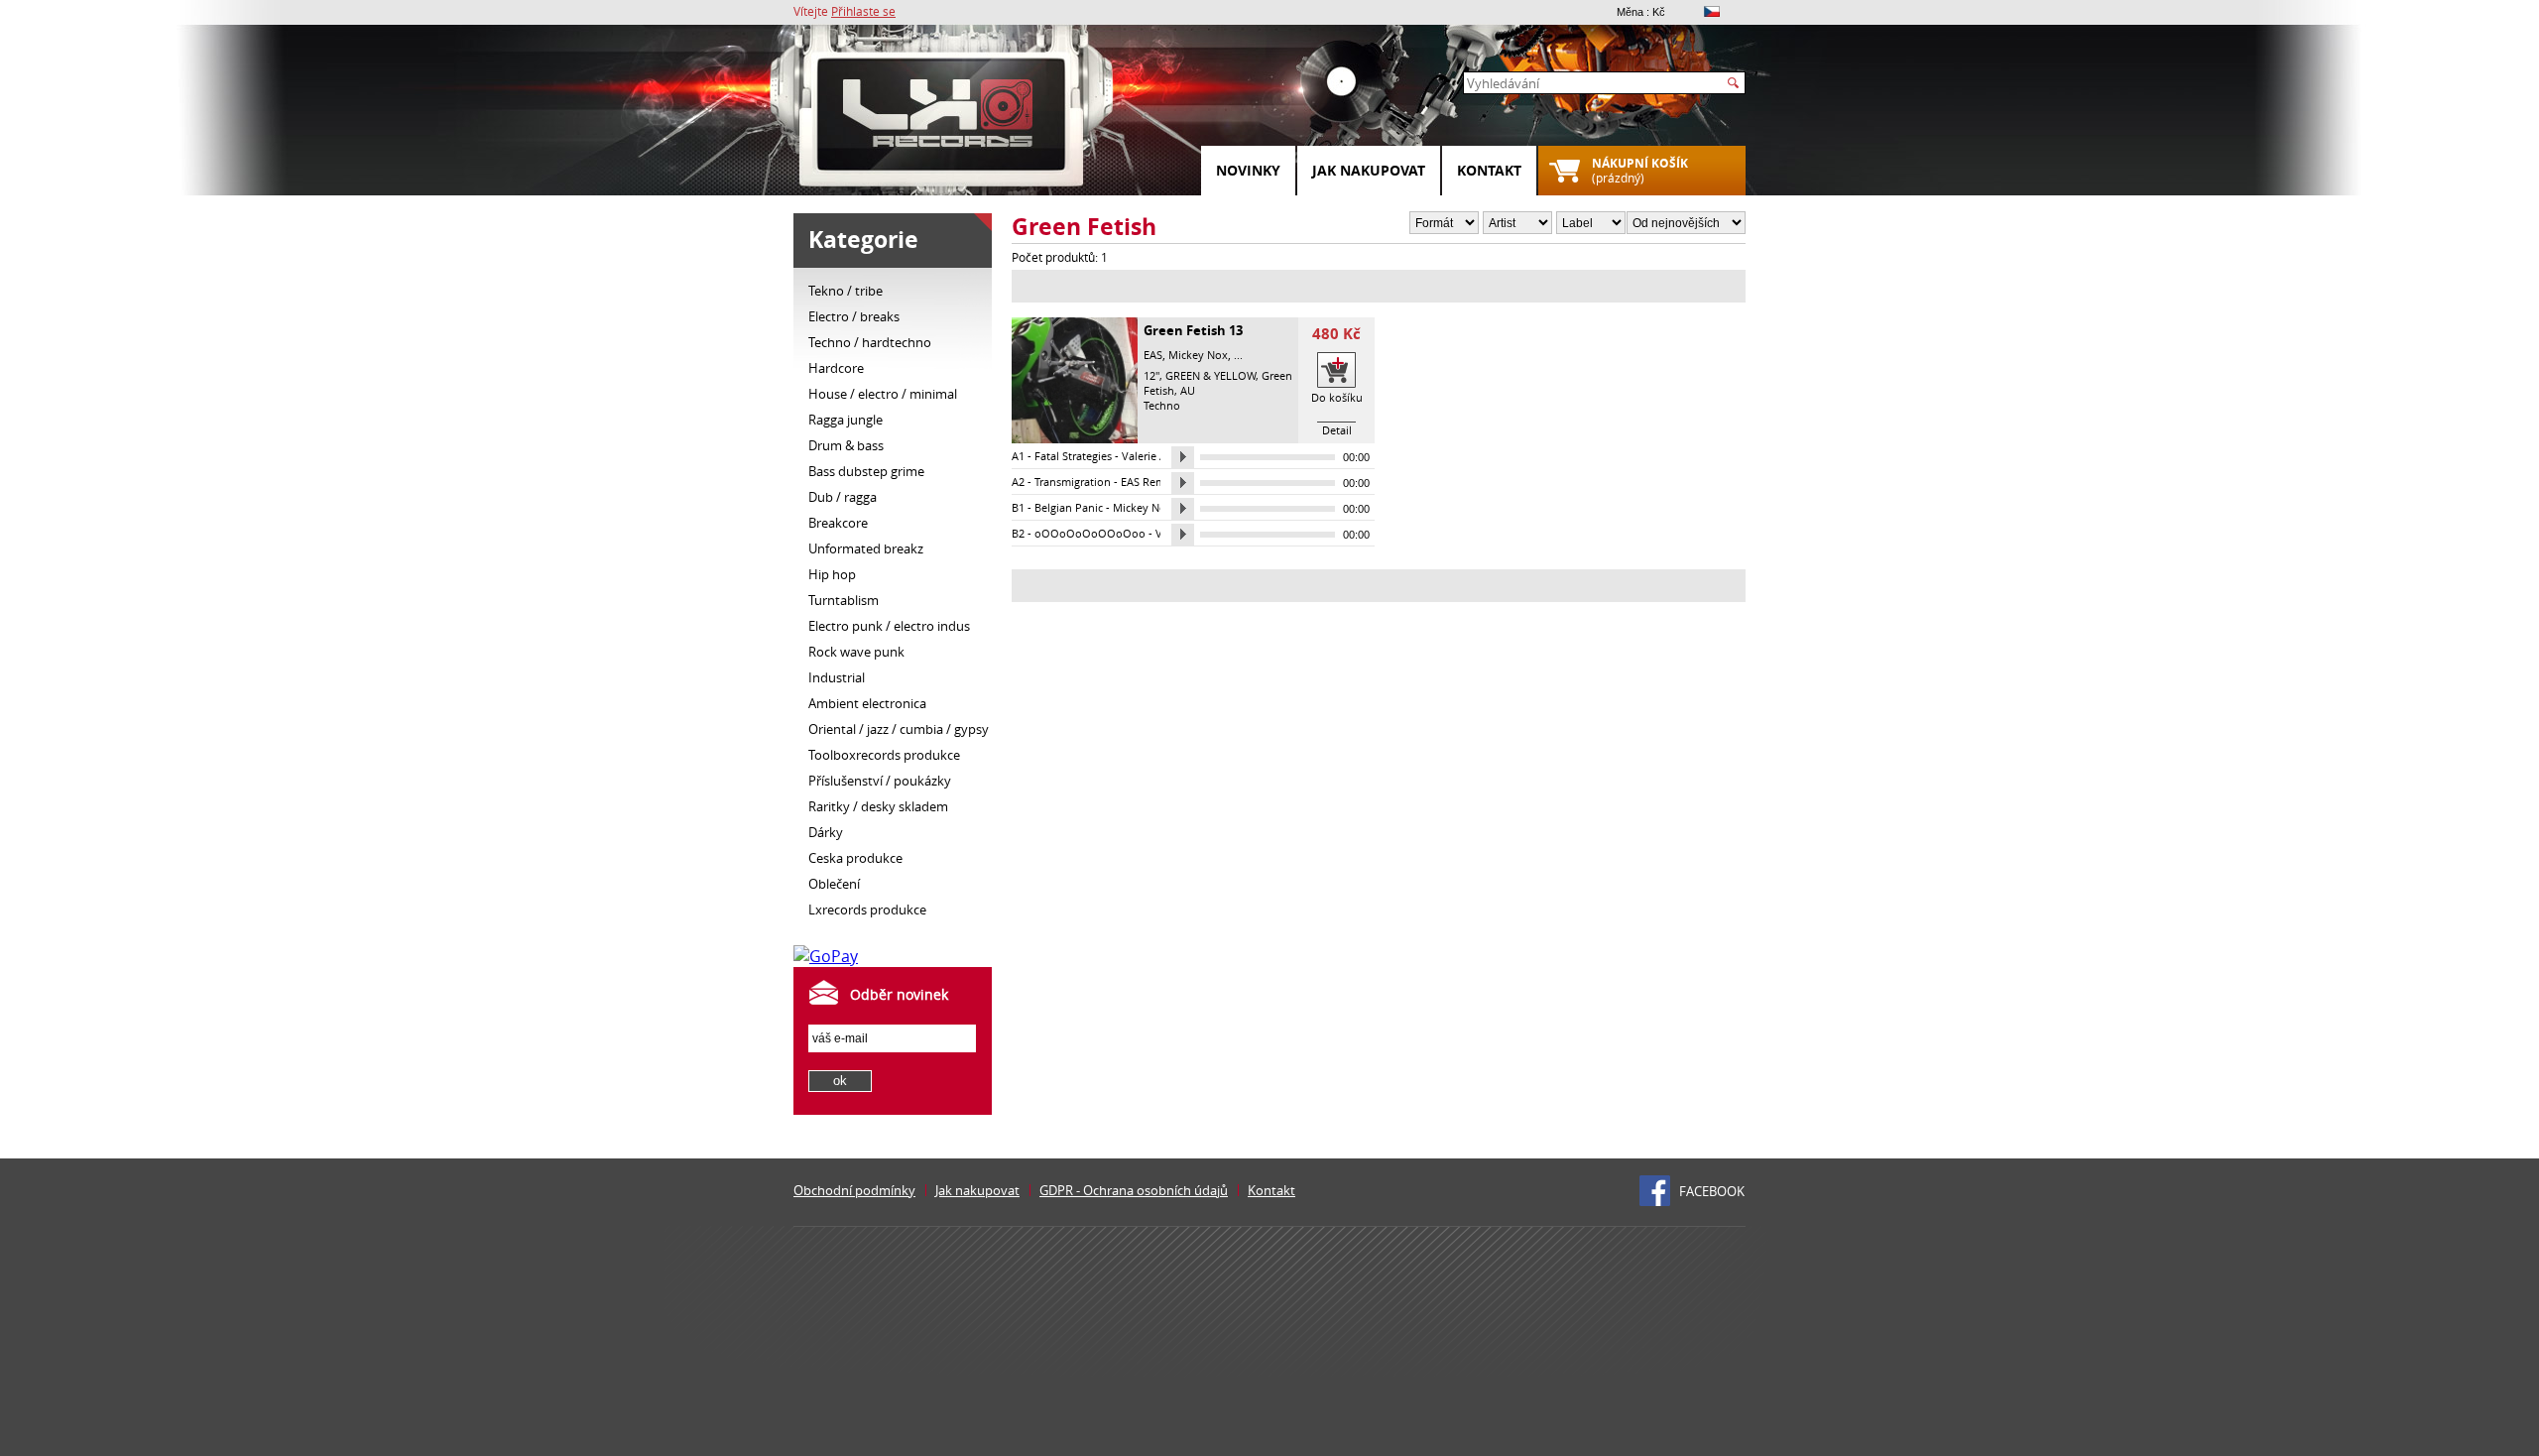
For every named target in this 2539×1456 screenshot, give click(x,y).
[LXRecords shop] (942, 119)
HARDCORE (836, 368)
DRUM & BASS (846, 445)
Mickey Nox (1198, 355)
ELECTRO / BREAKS (854, 316)
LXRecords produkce (867, 910)
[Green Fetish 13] (1075, 438)
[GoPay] (826, 956)
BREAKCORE (838, 523)
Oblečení (834, 884)
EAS (1153, 355)
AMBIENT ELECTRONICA (867, 703)
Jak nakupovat (1369, 170)
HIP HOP (832, 574)
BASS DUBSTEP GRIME (866, 471)
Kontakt (1489, 170)
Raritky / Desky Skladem (878, 806)
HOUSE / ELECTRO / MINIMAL (883, 394)
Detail (1337, 430)
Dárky (826, 832)
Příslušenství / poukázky (880, 781)
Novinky (1248, 170)
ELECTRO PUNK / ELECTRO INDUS (889, 626)
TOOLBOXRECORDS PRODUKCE (884, 755)
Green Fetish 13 (1193, 330)
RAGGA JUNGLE (846, 420)
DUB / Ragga (843, 497)
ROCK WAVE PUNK (856, 652)
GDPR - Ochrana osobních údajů (1134, 1190)
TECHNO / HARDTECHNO (870, 342)
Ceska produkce (855, 858)
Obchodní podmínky (854, 1190)
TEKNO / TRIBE (846, 291)
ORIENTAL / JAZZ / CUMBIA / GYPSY (899, 729)
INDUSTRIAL (837, 677)
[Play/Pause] (1183, 457)
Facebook (1712, 1191)
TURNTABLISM (844, 600)
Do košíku (1337, 397)
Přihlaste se (863, 11)
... (1238, 355)
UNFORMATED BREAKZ (866, 548)
